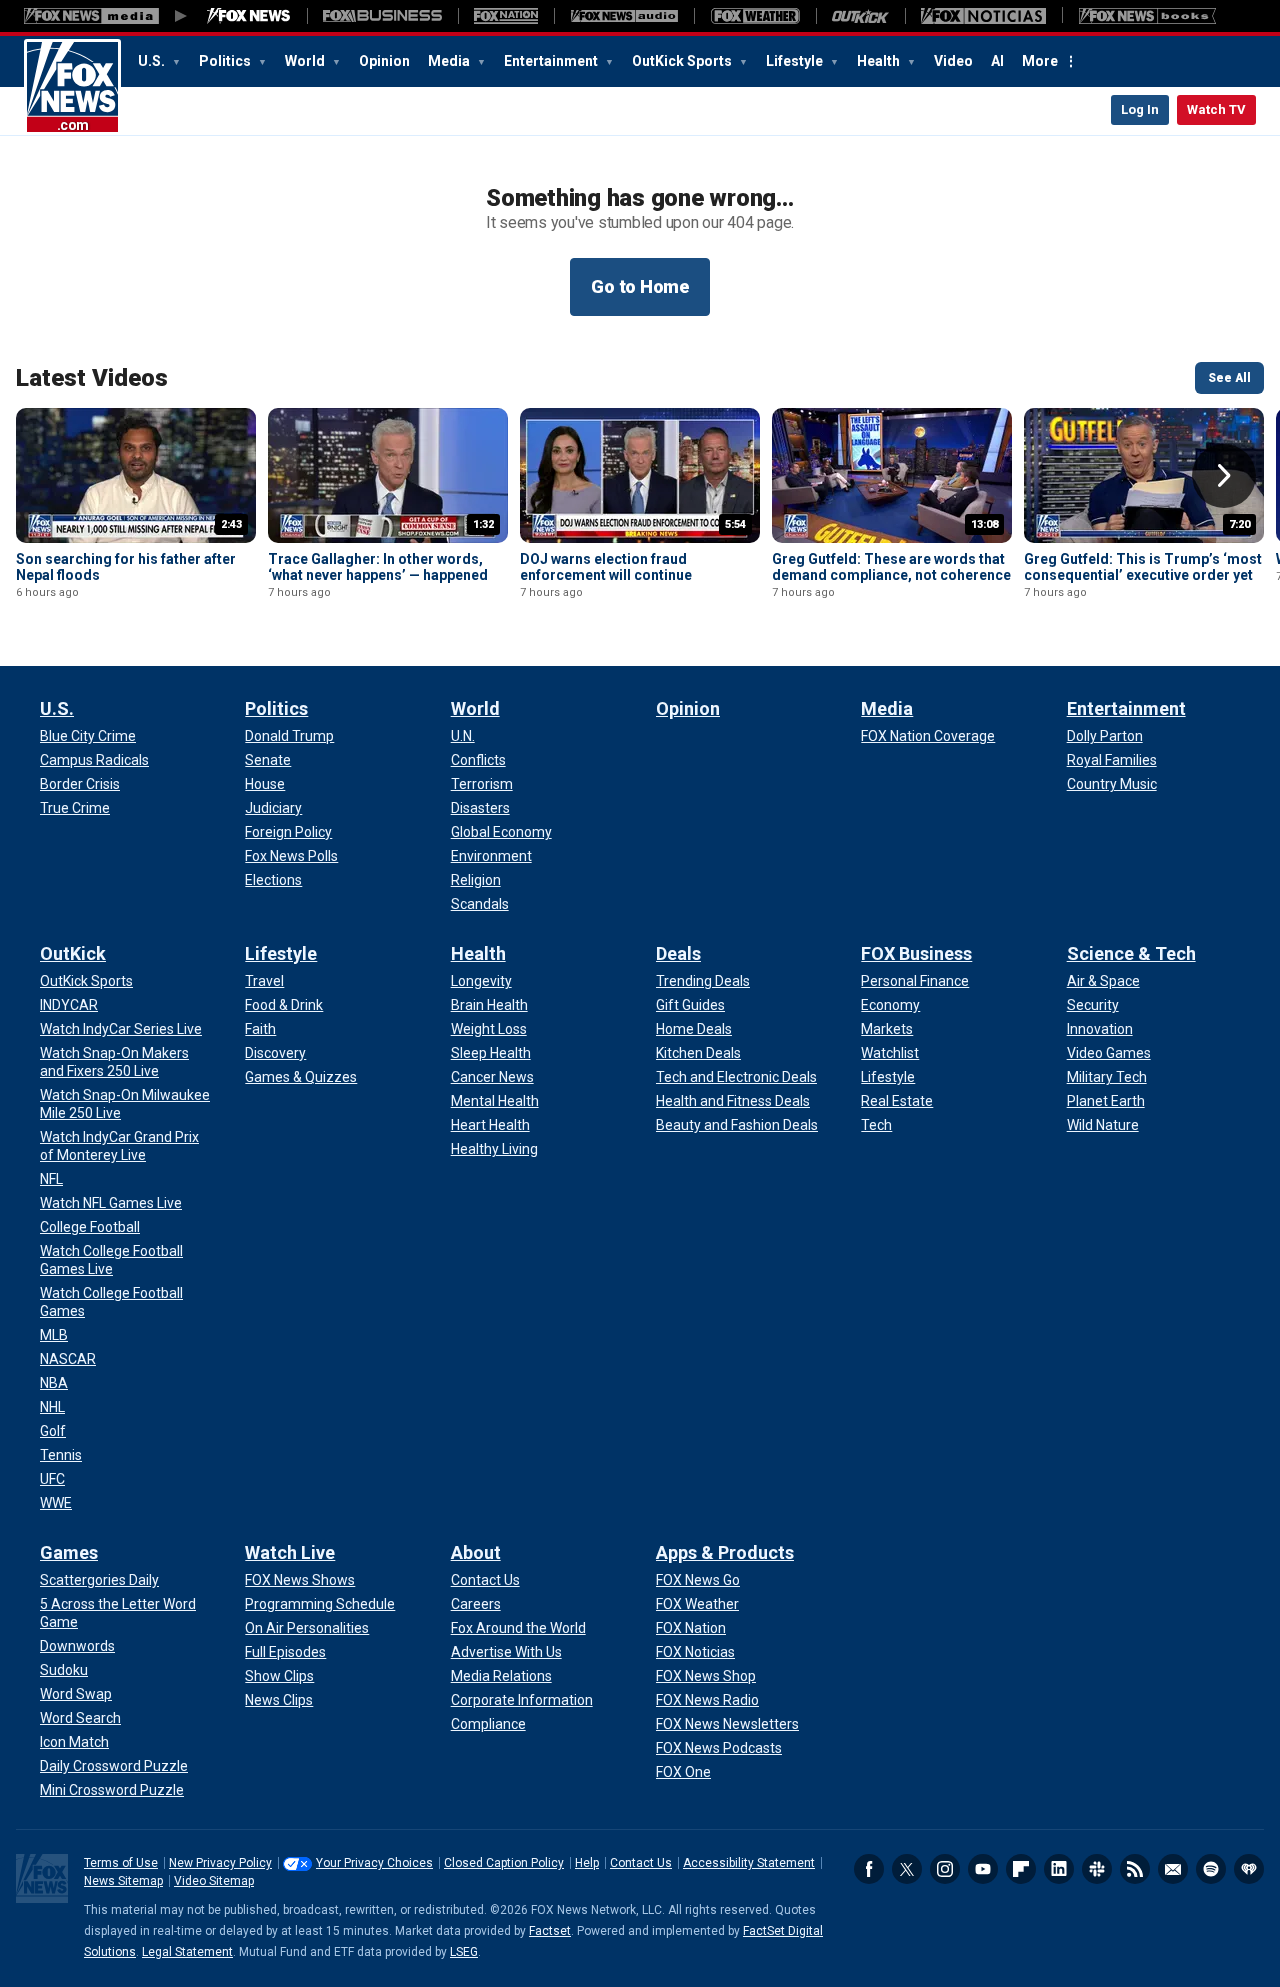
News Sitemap (123, 1881)
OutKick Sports (683, 61)
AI (997, 61)
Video (953, 61)
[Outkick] (860, 16)
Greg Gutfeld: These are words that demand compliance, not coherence (891, 567)
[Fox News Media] (249, 16)
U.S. (153, 61)
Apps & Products (725, 1552)
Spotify (1211, 1869)
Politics (226, 61)
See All (1229, 378)
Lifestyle (796, 61)
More (1040, 61)
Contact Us (641, 1863)
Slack (1097, 1869)
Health (880, 61)
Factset (550, 1931)
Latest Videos (92, 378)
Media (450, 61)
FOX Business (916, 953)
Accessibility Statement (749, 1863)
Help (587, 1863)
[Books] (1147, 16)
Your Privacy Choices (374, 1863)
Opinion (384, 61)
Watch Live (290, 1552)
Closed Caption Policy (504, 1863)
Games (69, 1552)
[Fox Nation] (506, 16)
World (306, 61)
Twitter (907, 1869)
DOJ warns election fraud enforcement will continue (606, 567)
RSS (1135, 1869)
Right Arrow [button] (1224, 476)
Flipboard (1021, 1869)
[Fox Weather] (755, 16)
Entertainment (552, 61)
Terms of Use (121, 1863)
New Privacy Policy (220, 1863)
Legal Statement (187, 1952)
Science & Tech (1131, 953)
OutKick (73, 953)
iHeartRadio (1249, 1869)
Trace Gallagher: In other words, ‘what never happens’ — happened (378, 567)
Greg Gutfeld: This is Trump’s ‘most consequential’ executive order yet (1143, 567)
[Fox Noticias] (983, 16)
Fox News (72, 87)
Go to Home (640, 286)
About (476, 1552)
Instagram (945, 1869)
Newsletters (1173, 1869)
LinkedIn (1059, 1869)
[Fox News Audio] (624, 16)
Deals (678, 953)
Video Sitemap (214, 1881)
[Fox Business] (382, 16)
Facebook (869, 1869)
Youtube (983, 1869)
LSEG (464, 1952)
